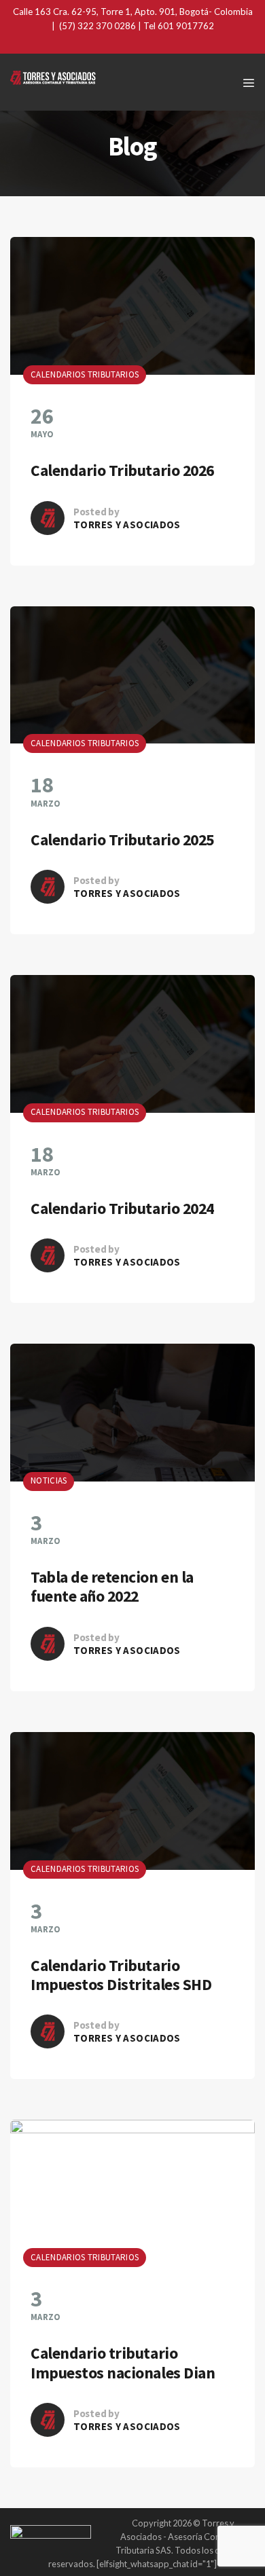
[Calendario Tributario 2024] (132, 1044)
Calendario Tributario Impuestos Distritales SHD (121, 1975)
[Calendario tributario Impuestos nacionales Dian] (132, 2189)
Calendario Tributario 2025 (122, 840)
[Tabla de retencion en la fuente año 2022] (132, 1413)
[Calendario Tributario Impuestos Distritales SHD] (132, 1801)
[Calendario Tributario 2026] (132, 306)
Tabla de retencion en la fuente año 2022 (112, 1586)
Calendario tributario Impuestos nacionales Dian (123, 2362)
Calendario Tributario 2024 (122, 1208)
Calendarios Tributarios (85, 374)
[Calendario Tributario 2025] (132, 675)
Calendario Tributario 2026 (122, 470)
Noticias (49, 1481)
